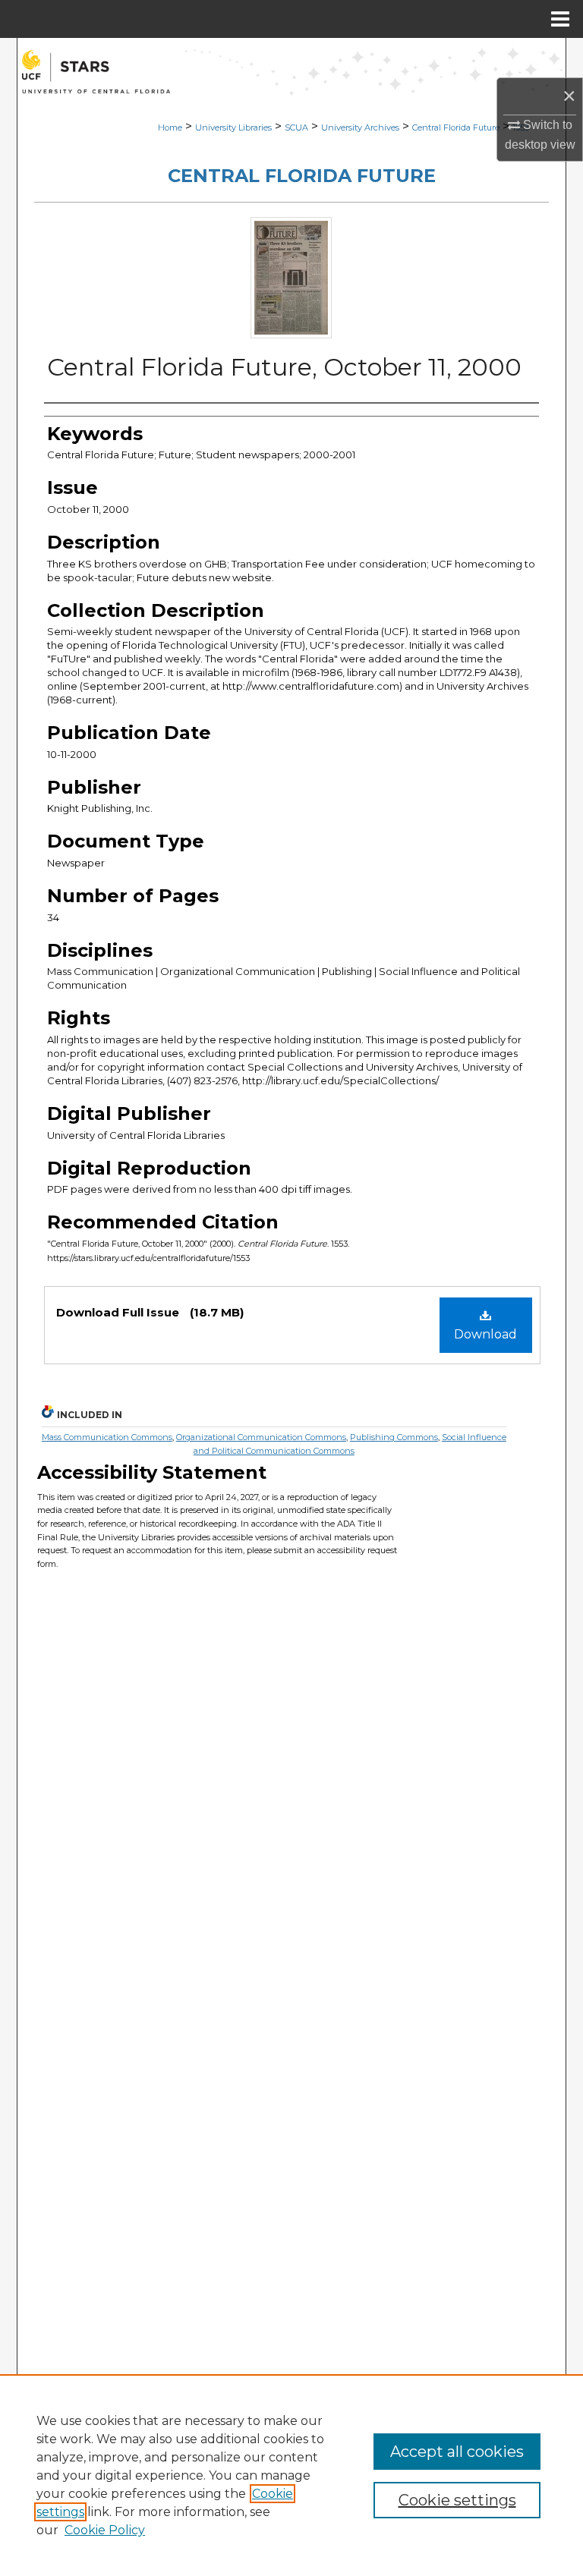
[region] (291, 2475)
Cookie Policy (105, 2530)
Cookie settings (457, 2500)
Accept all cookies (457, 2452)
